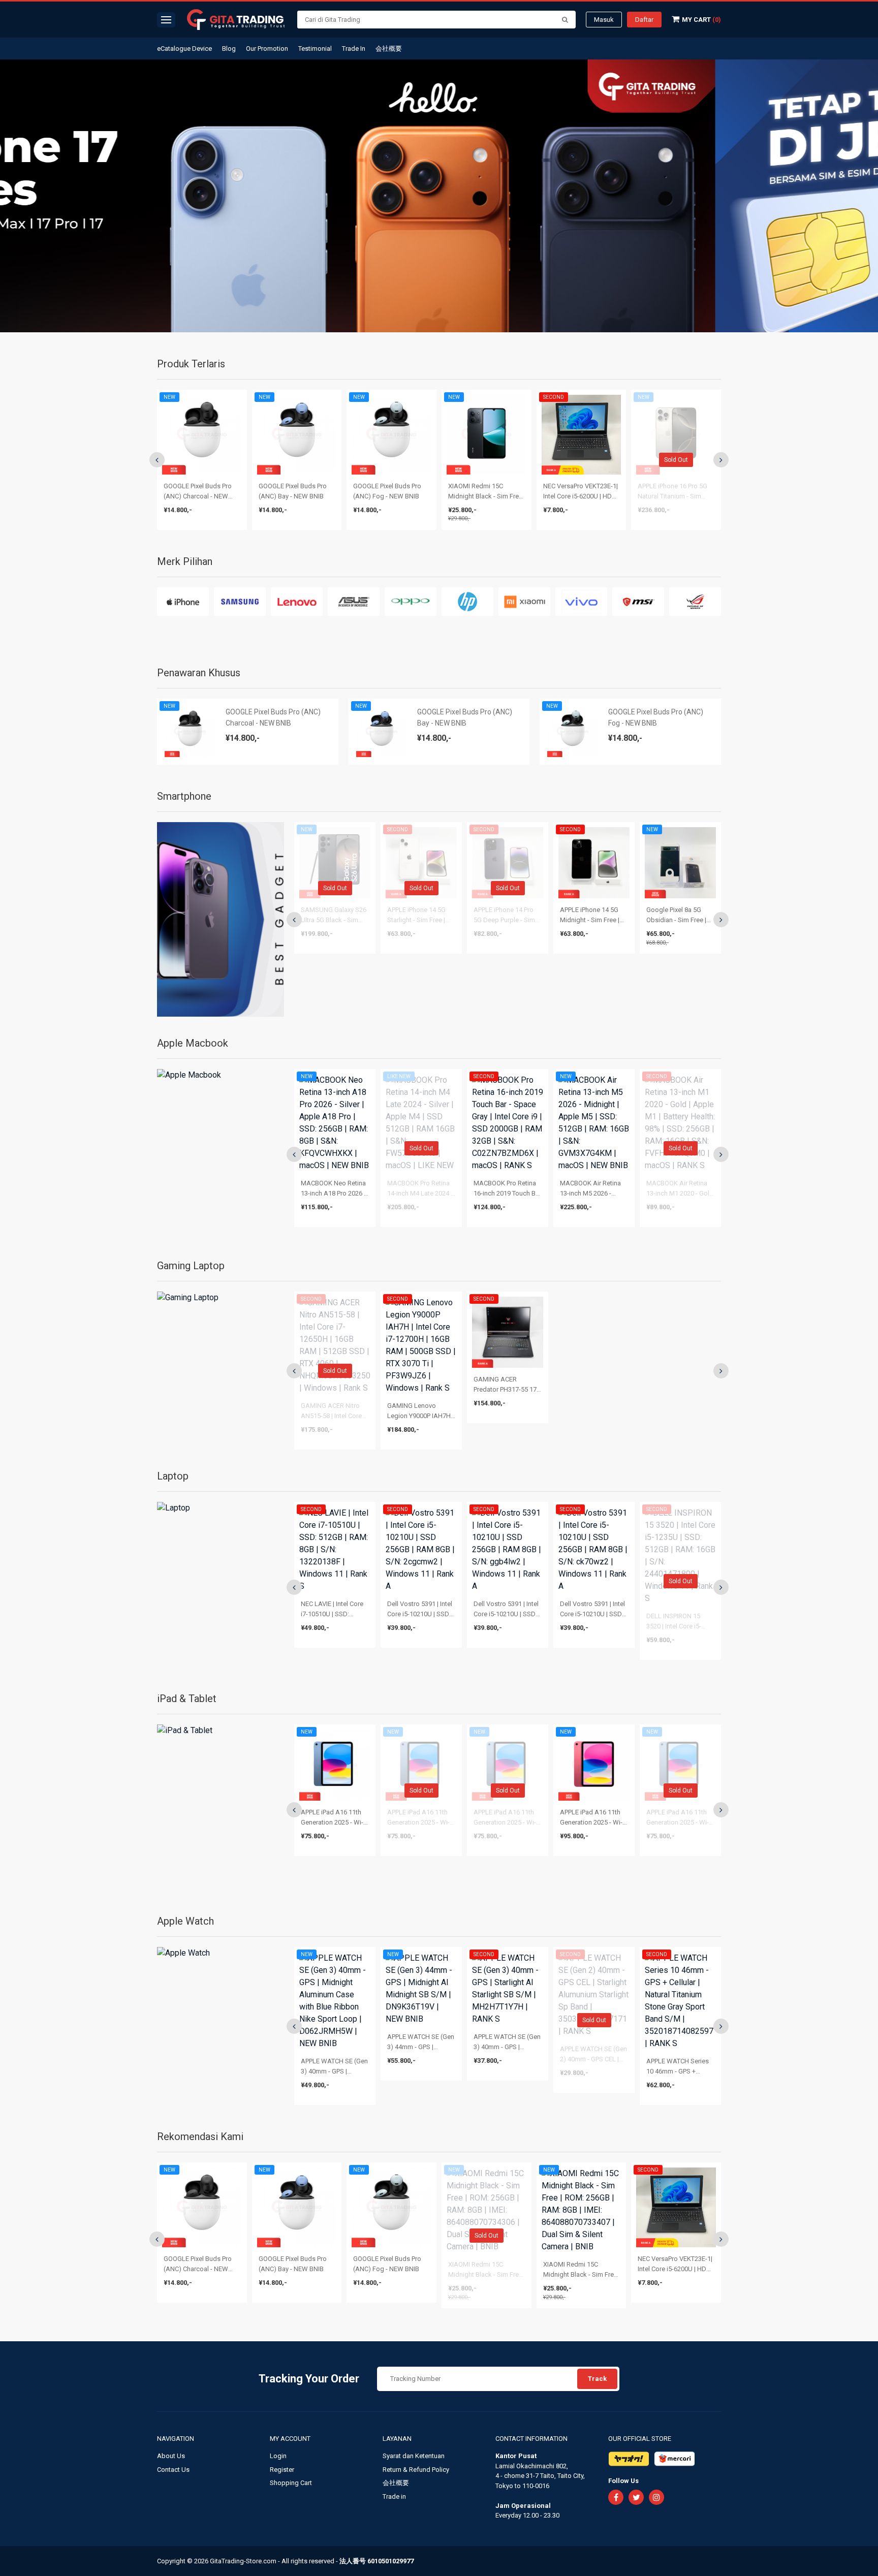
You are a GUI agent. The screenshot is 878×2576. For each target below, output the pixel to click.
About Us (171, 2456)
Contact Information (531, 2439)
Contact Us (173, 2470)
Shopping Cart (291, 2483)
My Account (291, 2439)
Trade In (354, 49)
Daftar (644, 20)
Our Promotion (267, 49)
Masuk (604, 20)
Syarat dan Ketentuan (414, 2456)
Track (597, 2379)
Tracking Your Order (309, 2379)
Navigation (176, 2439)
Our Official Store (640, 2439)
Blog (229, 49)
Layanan (398, 2439)
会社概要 (389, 49)
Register (282, 2470)
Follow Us (623, 2481)
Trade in (394, 2496)
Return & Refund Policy (416, 2470)
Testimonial (315, 49)
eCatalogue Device (184, 49)
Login (278, 2456)
